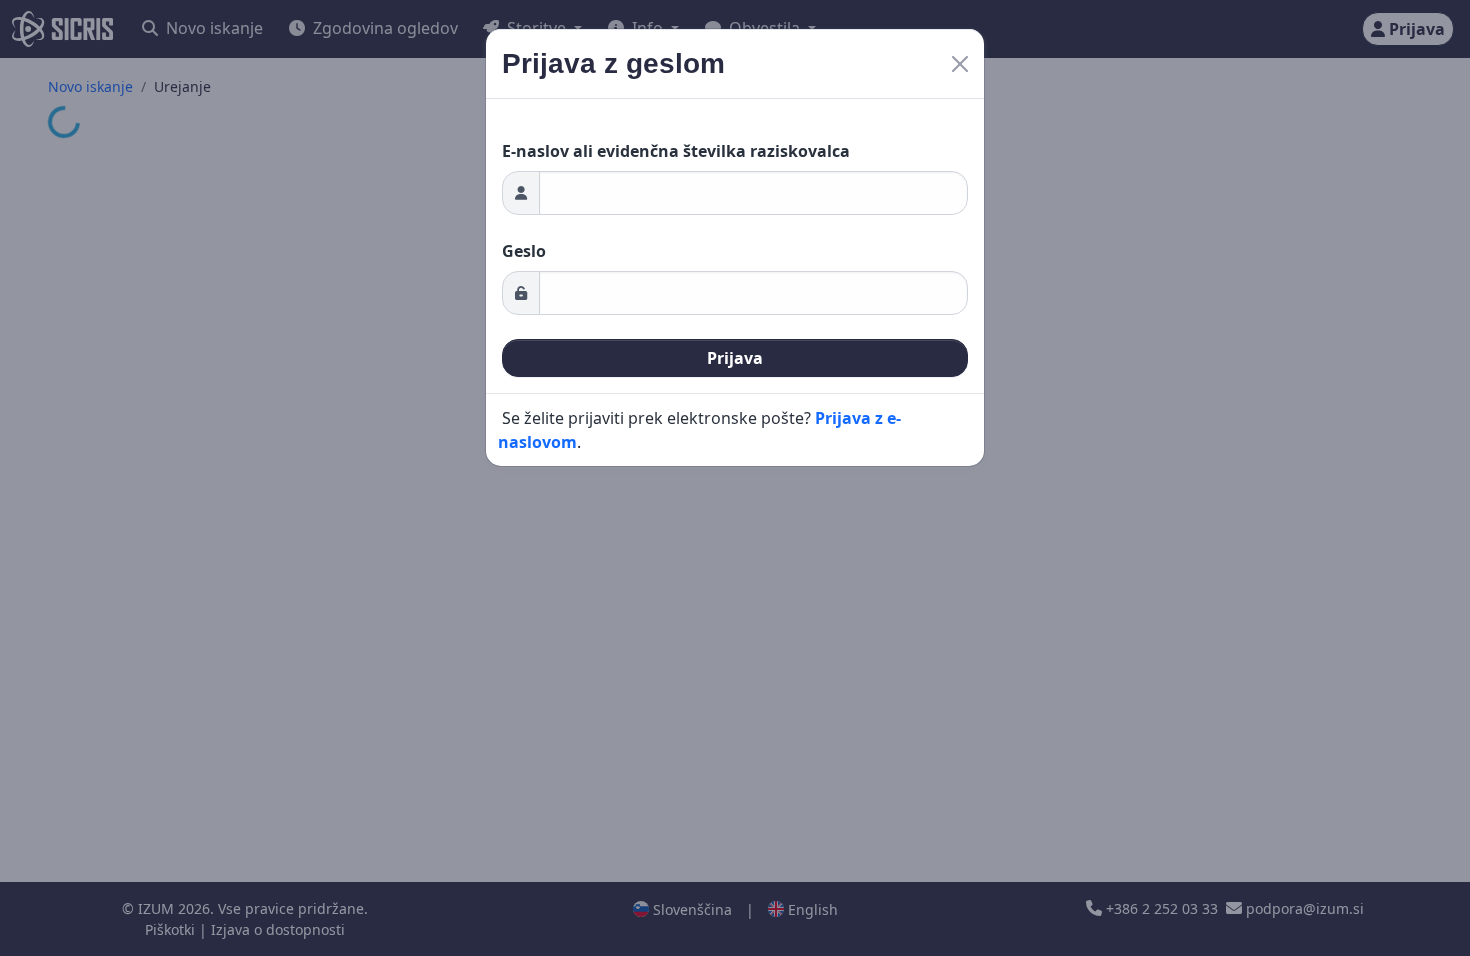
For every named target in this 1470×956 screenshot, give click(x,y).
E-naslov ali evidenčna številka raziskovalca (676, 151)
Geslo (524, 251)
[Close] (960, 64)
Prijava (735, 358)
